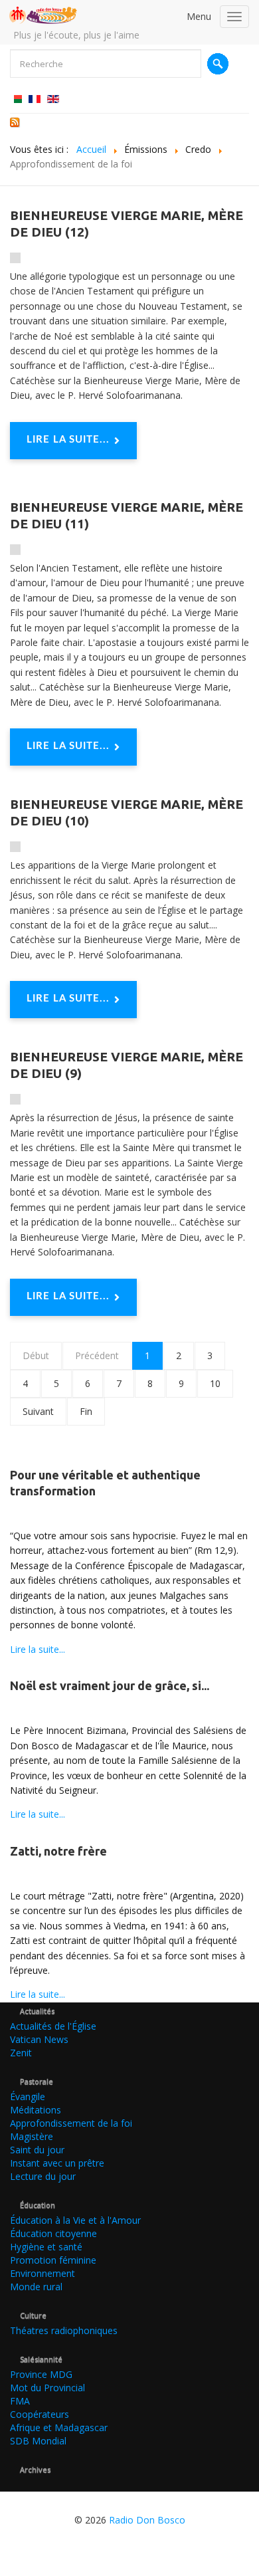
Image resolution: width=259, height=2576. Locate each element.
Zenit (21, 2053)
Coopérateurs (40, 2414)
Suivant (38, 1411)
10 (215, 1383)
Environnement (43, 2273)
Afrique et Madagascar (59, 2427)
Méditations (36, 2110)
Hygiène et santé (46, 2247)
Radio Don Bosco (147, 2520)
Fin (86, 1411)
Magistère (32, 2136)
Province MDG (41, 2374)
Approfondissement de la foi (71, 2123)
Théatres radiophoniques (64, 2330)
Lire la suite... (68, 440)
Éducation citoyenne (53, 2233)
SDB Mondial (38, 2441)
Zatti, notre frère (58, 1851)
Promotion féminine (53, 2260)
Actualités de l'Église (53, 2026)
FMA (20, 2401)
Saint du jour (37, 2150)
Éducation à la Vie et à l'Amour (75, 2220)
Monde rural (36, 2287)
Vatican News (39, 2039)
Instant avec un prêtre (57, 2163)
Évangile (28, 2096)
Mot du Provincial (47, 2388)
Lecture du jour (43, 2176)
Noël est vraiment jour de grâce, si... (110, 1685)
